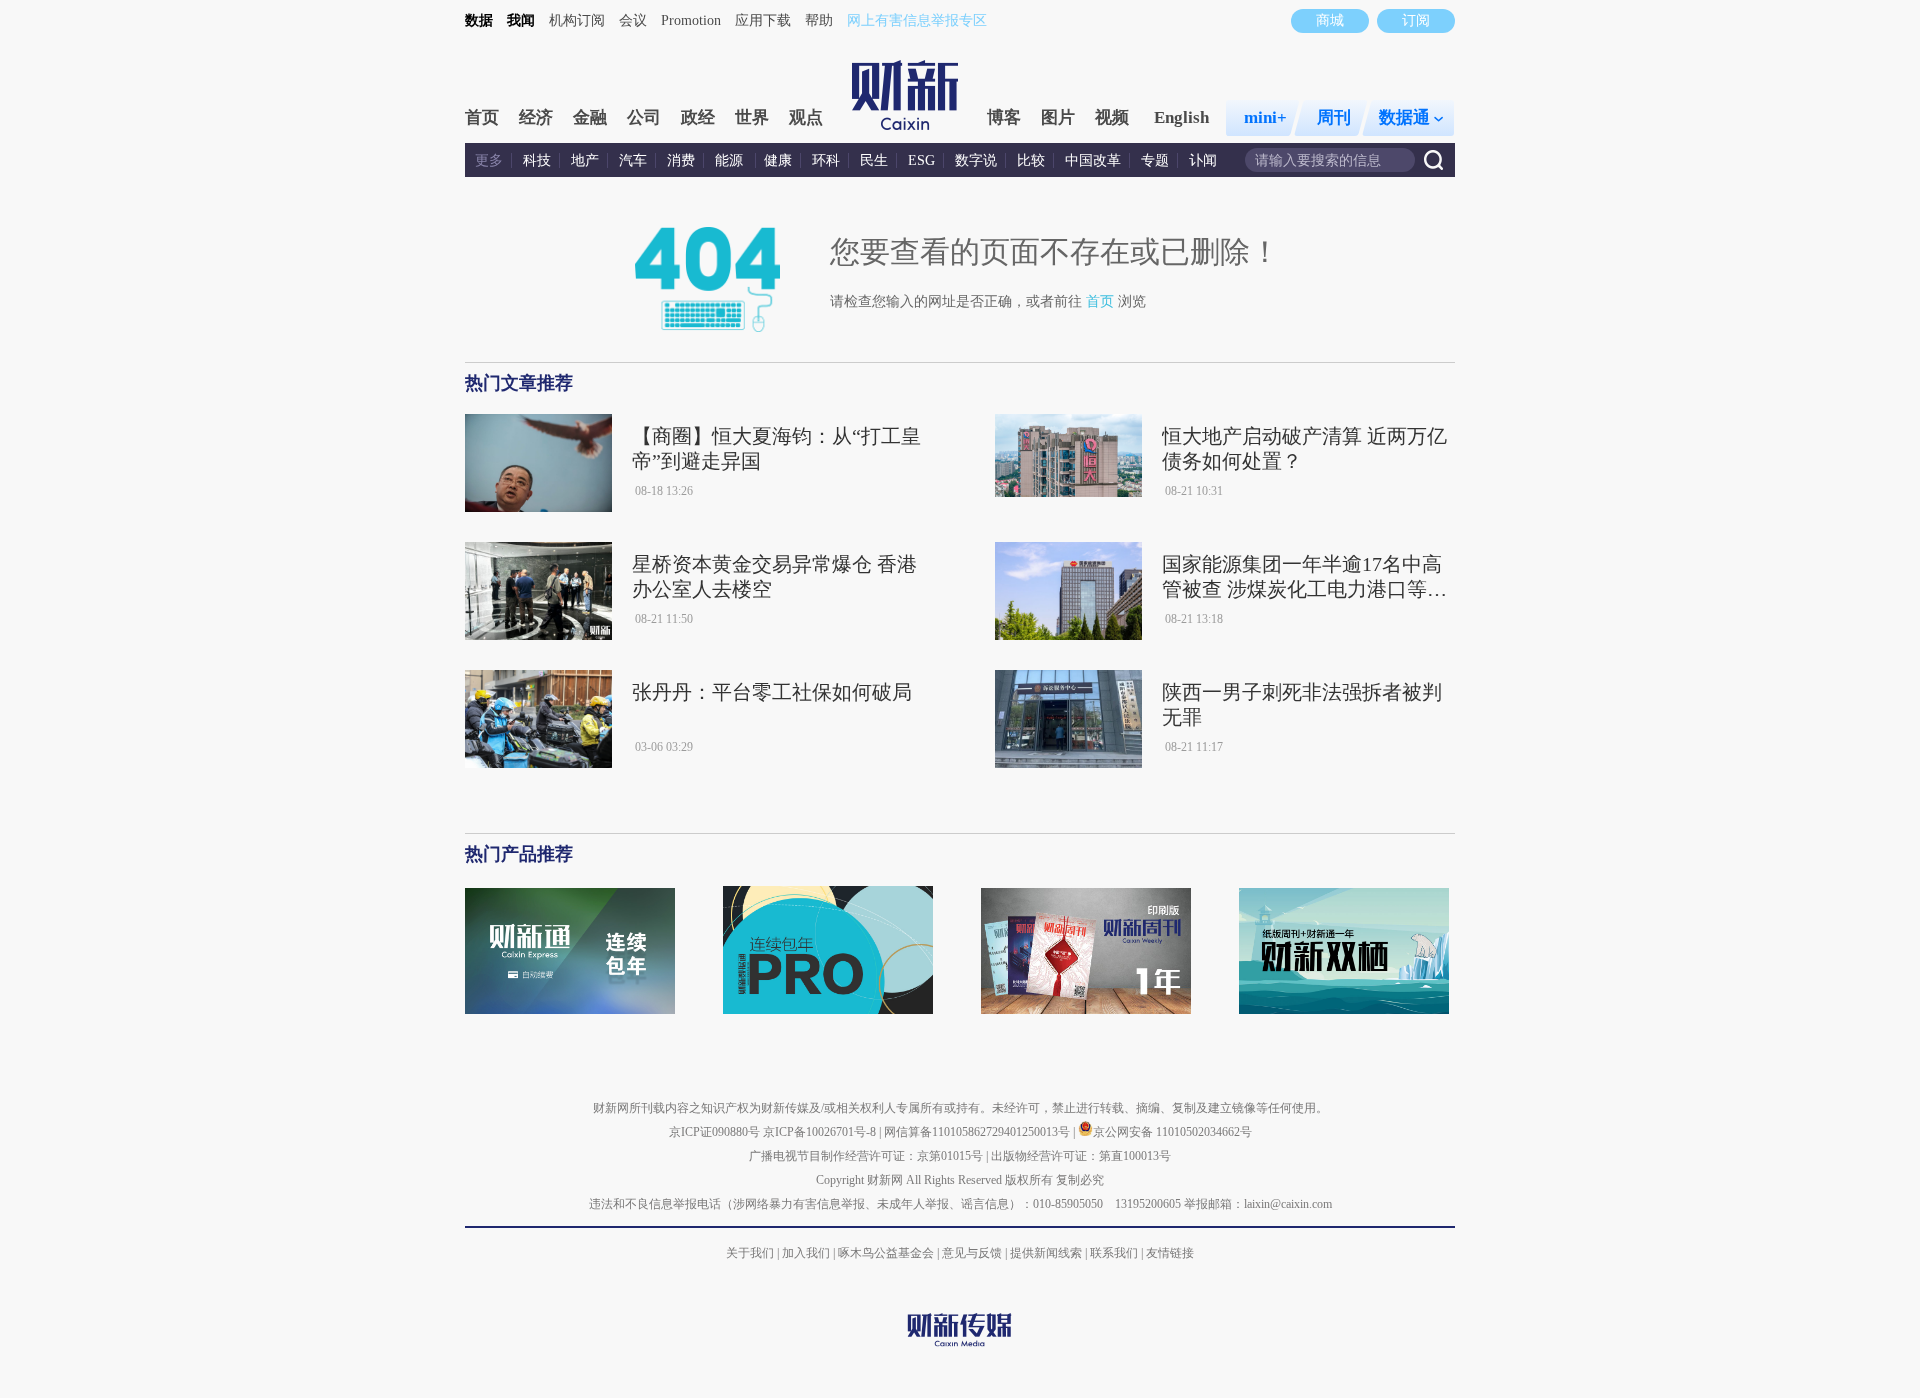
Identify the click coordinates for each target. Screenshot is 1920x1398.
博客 (1004, 117)
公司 (644, 117)
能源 (731, 160)
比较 (1031, 160)
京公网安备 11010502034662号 (1172, 1132)
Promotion (691, 20)
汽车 (633, 160)
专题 (1155, 160)
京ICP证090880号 (714, 1132)
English (1181, 117)
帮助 (819, 20)
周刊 (1334, 117)
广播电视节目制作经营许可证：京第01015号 (866, 1156)
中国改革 (1093, 160)
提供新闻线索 (1046, 1253)
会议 (633, 20)
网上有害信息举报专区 (917, 20)
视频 (1112, 117)
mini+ (1265, 117)
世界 (752, 117)
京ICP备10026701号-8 (821, 1132)
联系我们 (1114, 1253)
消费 (681, 160)
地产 (585, 160)
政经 (698, 117)
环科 (826, 160)
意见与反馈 (972, 1253)
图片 (1058, 117)
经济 (536, 117)
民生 (874, 160)
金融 (590, 117)
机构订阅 (577, 20)
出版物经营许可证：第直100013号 (1081, 1156)
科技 (537, 160)
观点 (806, 117)
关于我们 (750, 1253)
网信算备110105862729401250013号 (978, 1132)
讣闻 (1203, 160)
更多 (489, 160)
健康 (778, 160)
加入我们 (806, 1253)
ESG (921, 160)
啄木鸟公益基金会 (887, 1253)
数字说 (976, 160)
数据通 (1404, 117)
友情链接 (1170, 1253)
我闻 (521, 20)
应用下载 (763, 20)
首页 (482, 117)
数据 (479, 20)
